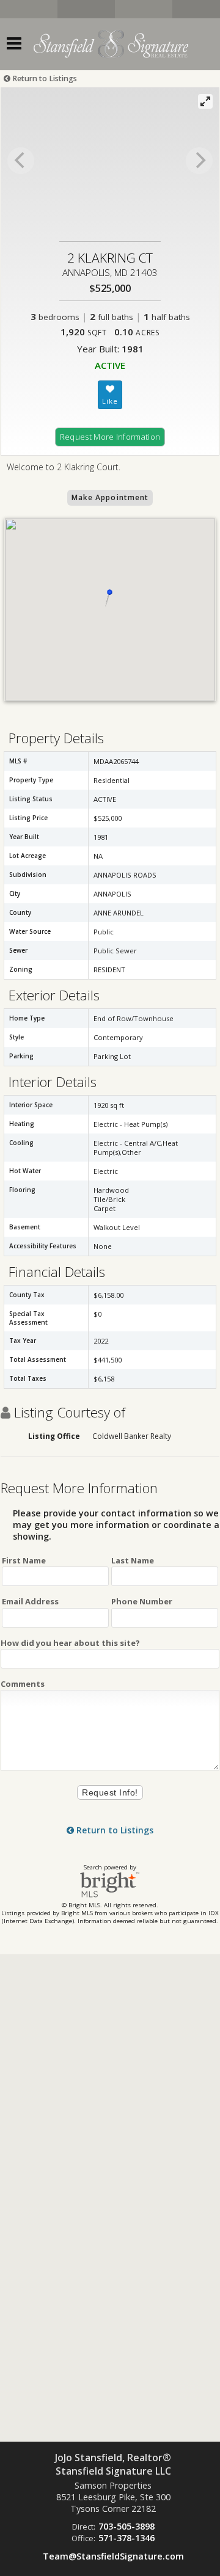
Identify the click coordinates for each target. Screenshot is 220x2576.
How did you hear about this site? (70, 1643)
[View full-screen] (205, 101)
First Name (24, 1560)
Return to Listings (44, 78)
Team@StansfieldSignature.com (113, 2556)
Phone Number (142, 1601)
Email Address (30, 1601)
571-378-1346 (127, 2538)
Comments (23, 1684)
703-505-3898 (127, 2526)
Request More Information (110, 437)
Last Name (133, 1560)
